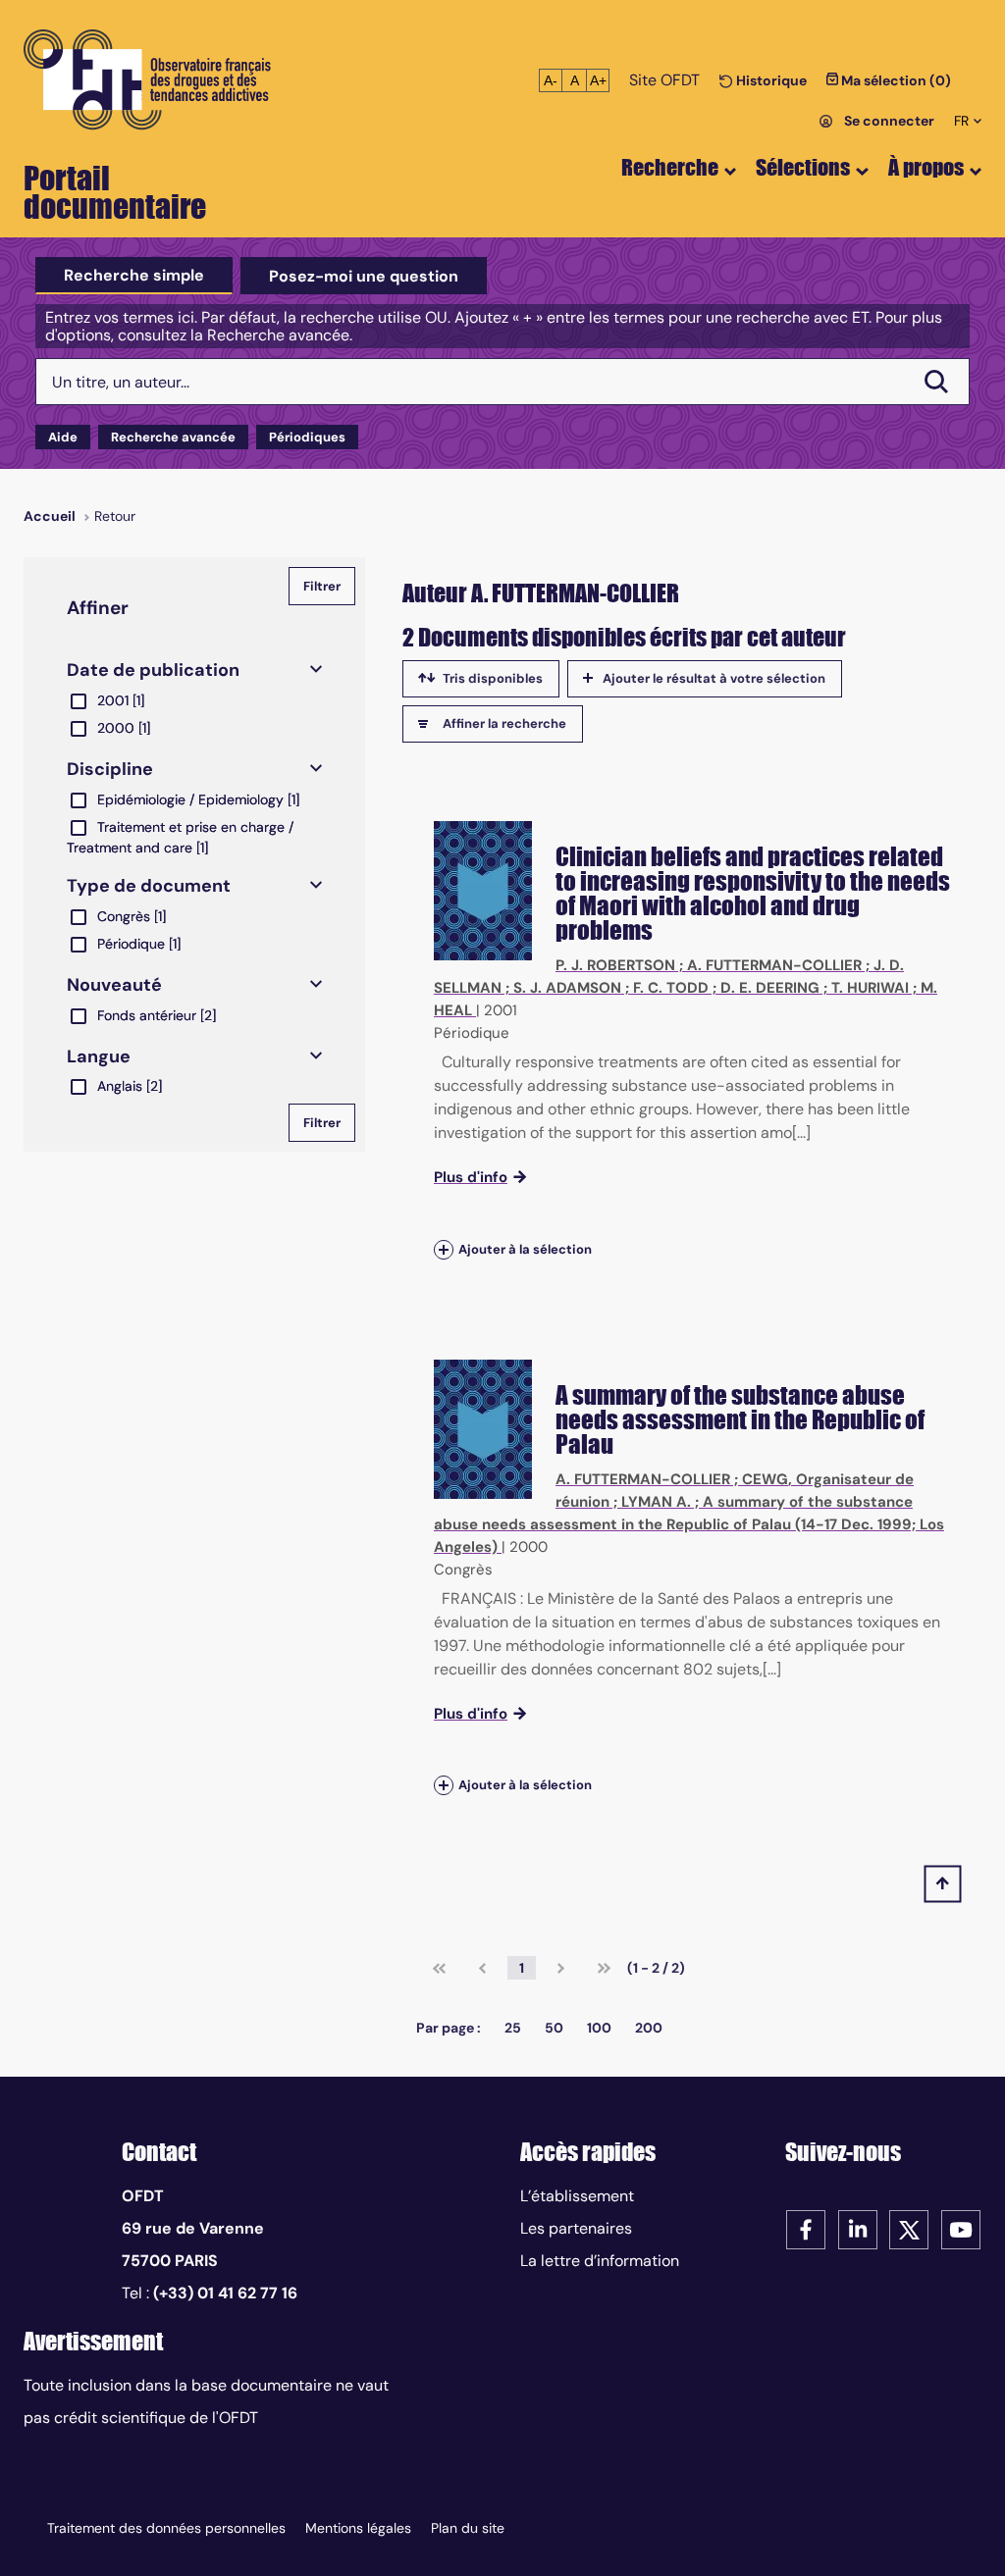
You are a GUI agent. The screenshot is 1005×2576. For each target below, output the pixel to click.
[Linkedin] (858, 2228)
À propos (926, 167)
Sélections (803, 167)
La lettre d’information (600, 2261)
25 (513, 2028)
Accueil (50, 516)
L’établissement (577, 2196)
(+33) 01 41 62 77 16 (225, 2293)
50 (554, 2028)
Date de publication (153, 670)
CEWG (765, 1479)
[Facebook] (806, 2228)
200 (649, 2028)
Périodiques (307, 437)
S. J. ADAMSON (567, 988)
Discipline (110, 769)
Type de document (149, 886)
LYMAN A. (656, 1502)
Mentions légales (358, 2528)
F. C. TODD (671, 988)
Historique (770, 80)
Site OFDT (664, 80)
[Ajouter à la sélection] (444, 1249)
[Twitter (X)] (909, 2228)
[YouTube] (961, 2228)
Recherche (670, 167)
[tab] (134, 276)
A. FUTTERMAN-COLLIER (774, 965)
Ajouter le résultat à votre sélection (714, 678)
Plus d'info (471, 1177)
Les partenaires (576, 2228)
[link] (439, 1968)
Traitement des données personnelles (166, 2528)
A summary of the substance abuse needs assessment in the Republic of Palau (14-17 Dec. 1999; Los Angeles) (689, 1524)
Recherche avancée (173, 437)
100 (599, 2028)
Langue (99, 1056)
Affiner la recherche (504, 723)
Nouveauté (114, 985)
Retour (115, 516)
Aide (63, 437)
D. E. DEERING (770, 988)
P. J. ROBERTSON (615, 965)
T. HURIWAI (870, 988)
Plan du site (468, 2528)
